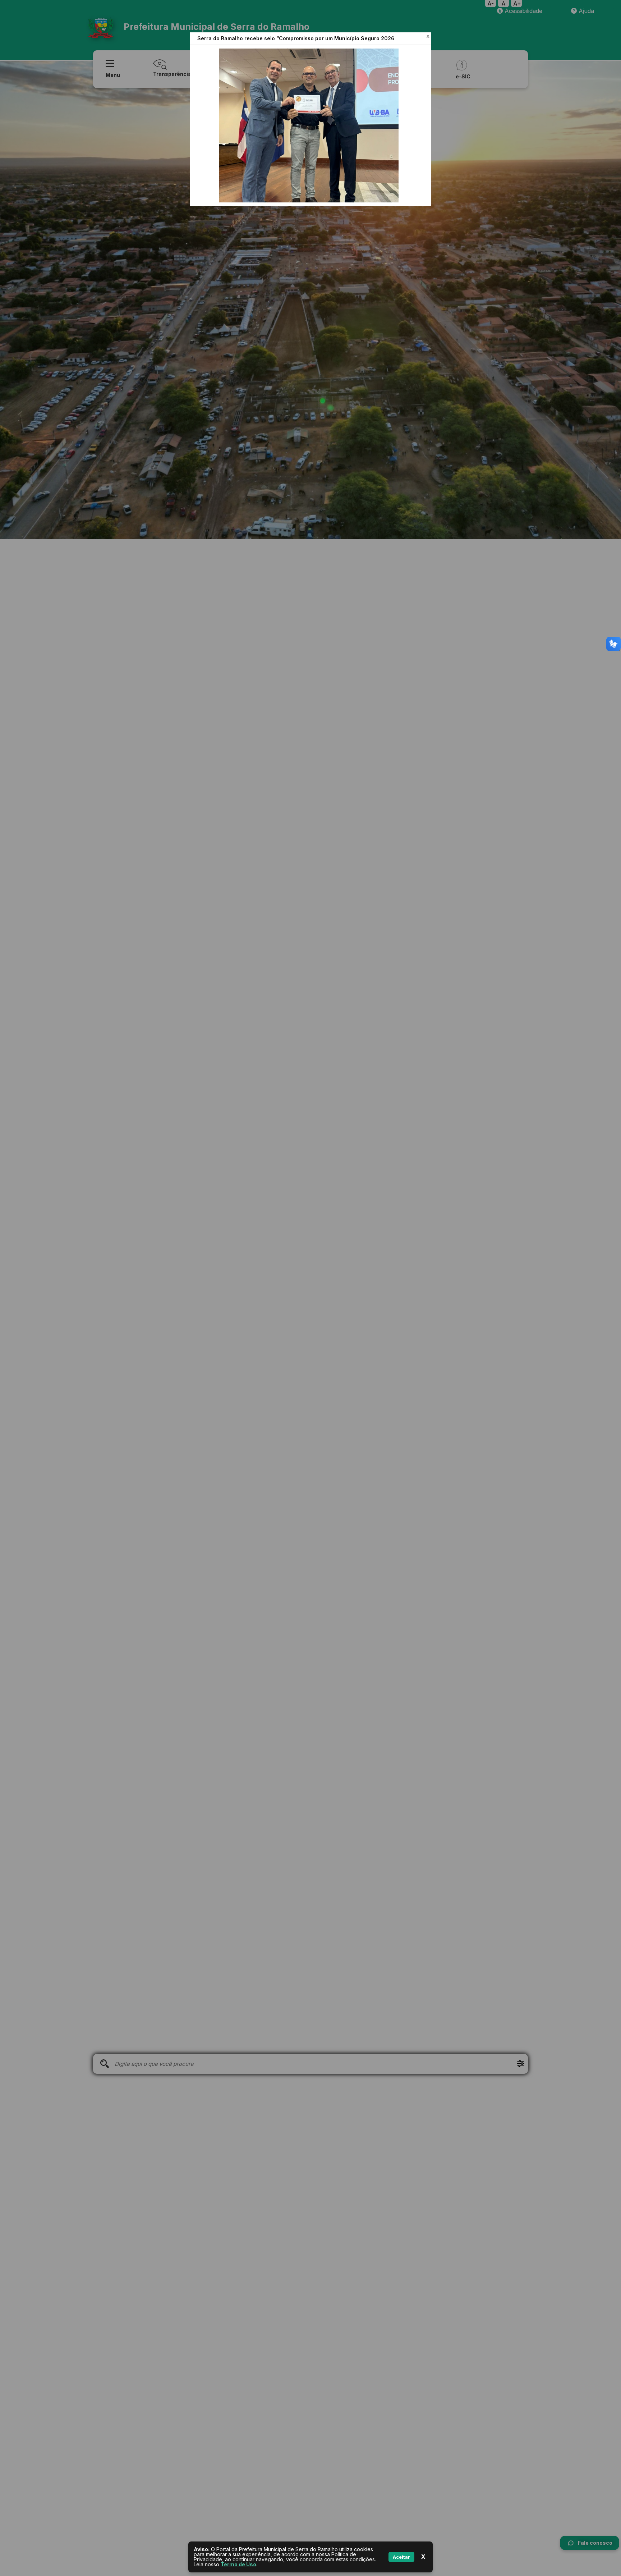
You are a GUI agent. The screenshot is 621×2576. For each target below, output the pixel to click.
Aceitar (401, 2557)
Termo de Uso (238, 2564)
